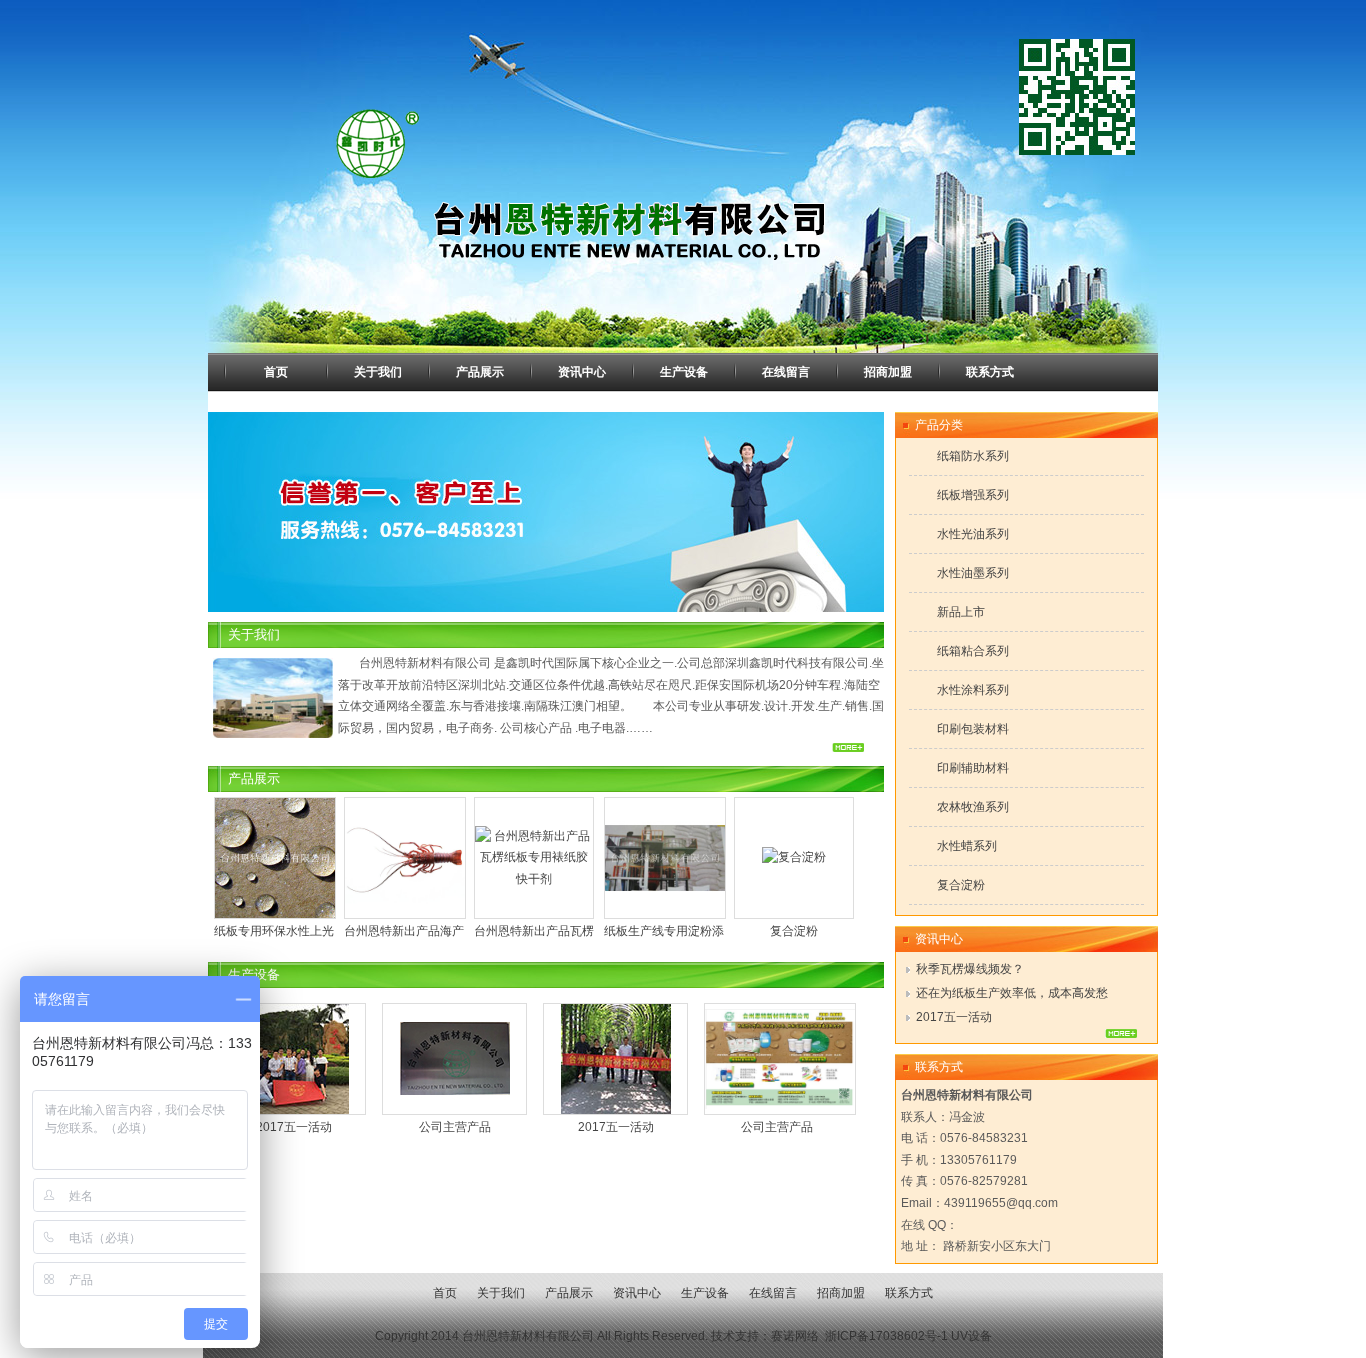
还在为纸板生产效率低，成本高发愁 (1012, 993)
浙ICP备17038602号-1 (886, 1336)
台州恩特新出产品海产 (247, 931)
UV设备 (971, 1336)
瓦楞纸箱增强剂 (767, 931)
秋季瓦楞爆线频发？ (970, 969)
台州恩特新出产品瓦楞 (377, 931)
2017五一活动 (294, 1127)
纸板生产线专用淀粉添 (507, 931)
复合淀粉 (637, 931)
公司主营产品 (455, 1127)
